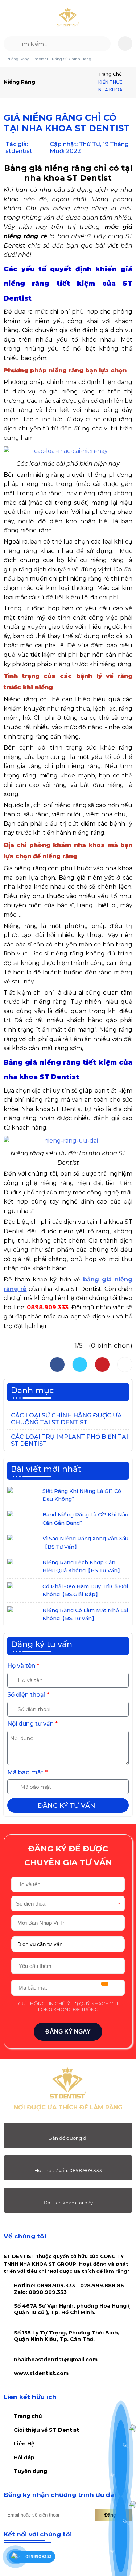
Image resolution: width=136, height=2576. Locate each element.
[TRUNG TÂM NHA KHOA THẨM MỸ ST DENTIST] (68, 18)
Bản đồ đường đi (68, 2138)
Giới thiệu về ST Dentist (46, 2430)
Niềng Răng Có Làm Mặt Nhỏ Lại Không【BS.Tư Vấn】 (85, 1614)
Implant (41, 59)
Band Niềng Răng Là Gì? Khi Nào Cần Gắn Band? (85, 1519)
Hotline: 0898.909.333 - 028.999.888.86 (69, 2289)
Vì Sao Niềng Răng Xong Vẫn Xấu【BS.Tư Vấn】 (85, 1543)
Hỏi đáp (24, 2457)
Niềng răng (19, 82)
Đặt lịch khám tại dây (68, 2203)
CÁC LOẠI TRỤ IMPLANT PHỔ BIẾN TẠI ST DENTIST (69, 1440)
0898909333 (38, 2557)
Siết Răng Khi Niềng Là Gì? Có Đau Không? (82, 1495)
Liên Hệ (24, 2444)
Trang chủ (110, 74)
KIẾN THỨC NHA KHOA (110, 86)
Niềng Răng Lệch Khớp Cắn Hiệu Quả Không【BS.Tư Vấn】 (83, 1566)
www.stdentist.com (41, 2373)
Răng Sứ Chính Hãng (72, 59)
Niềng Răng (18, 59)
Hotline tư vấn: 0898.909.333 (68, 2170)
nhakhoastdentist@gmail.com (56, 2360)
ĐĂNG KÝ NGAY (68, 2032)
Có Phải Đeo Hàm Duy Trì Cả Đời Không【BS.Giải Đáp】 (85, 1590)
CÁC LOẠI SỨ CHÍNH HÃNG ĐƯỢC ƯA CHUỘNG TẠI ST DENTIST (66, 1419)
